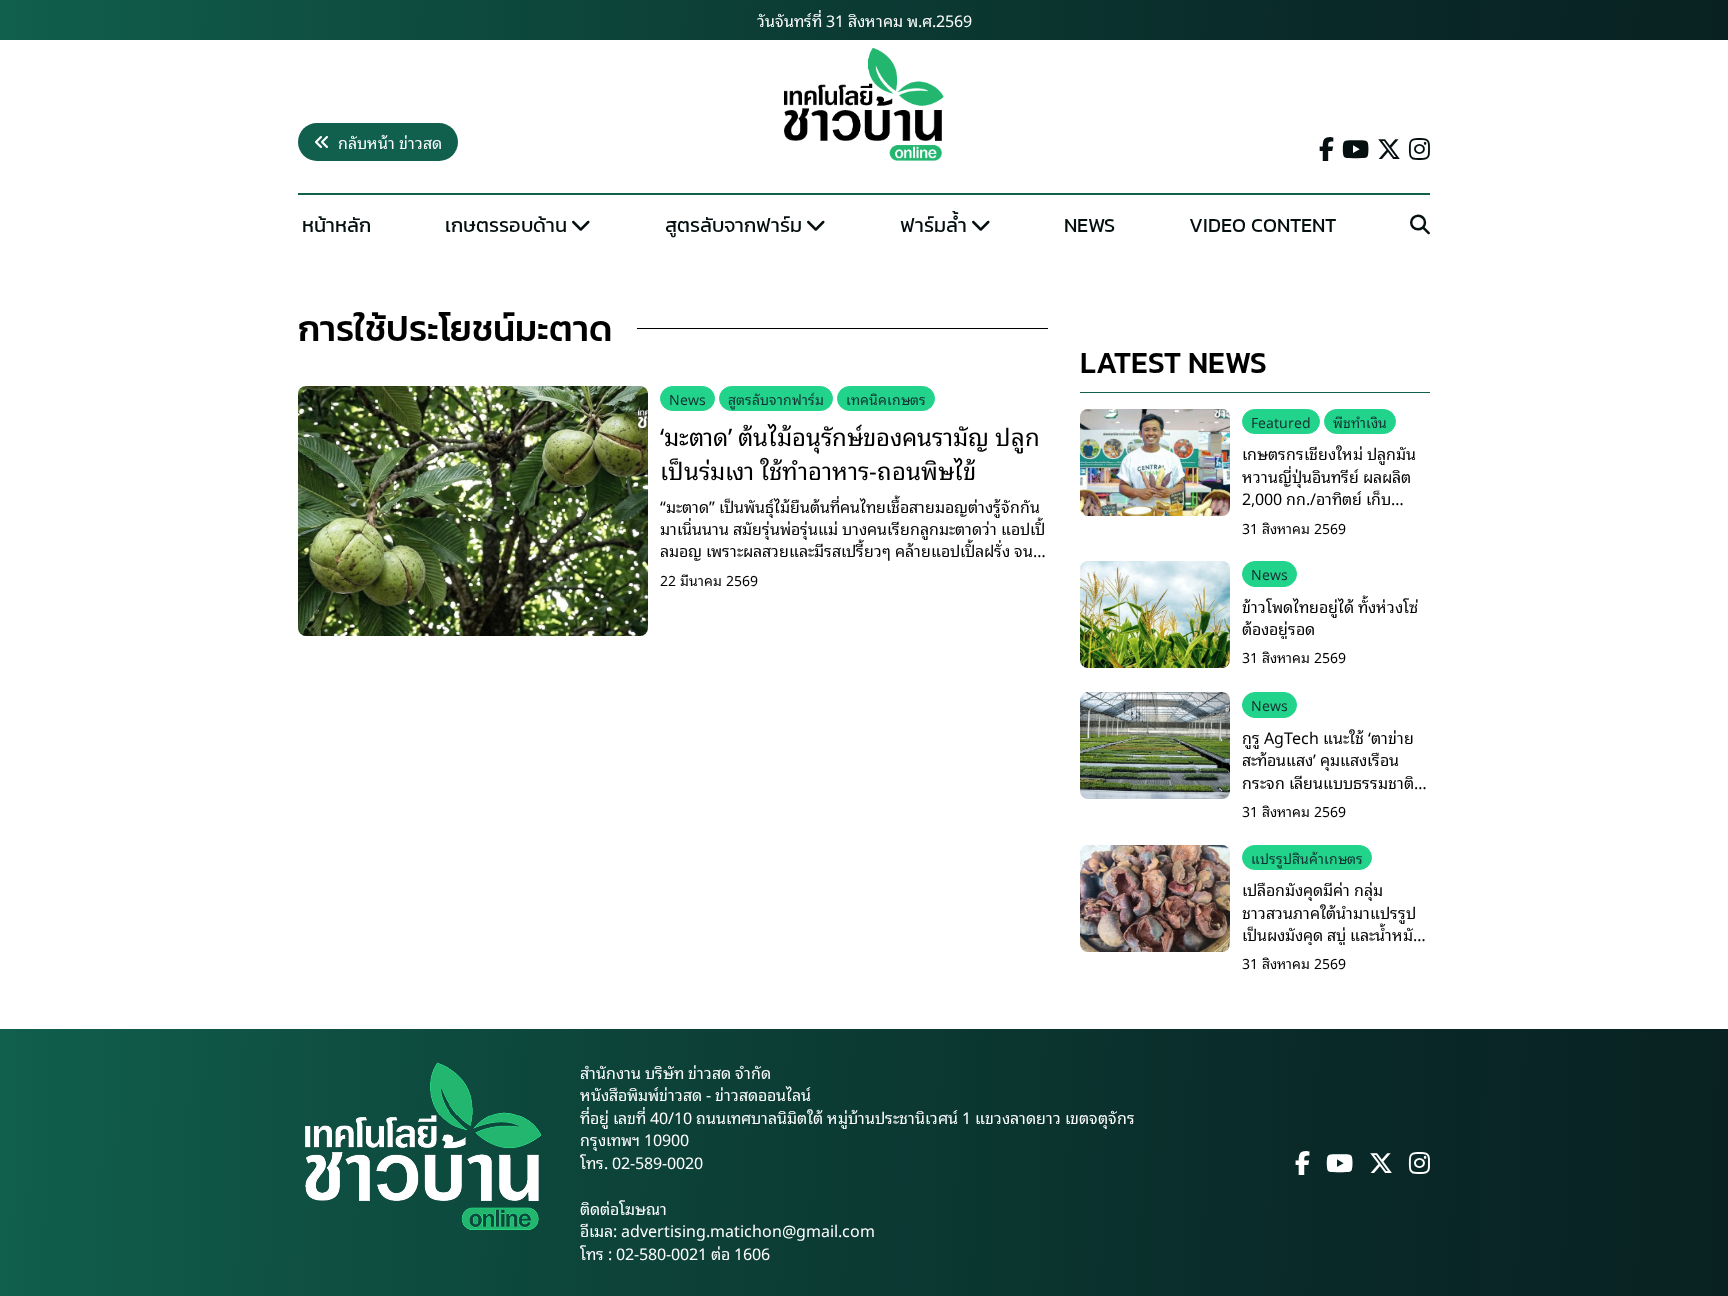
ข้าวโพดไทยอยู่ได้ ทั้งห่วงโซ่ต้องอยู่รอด (1330, 617)
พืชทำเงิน (1360, 421)
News (1089, 225)
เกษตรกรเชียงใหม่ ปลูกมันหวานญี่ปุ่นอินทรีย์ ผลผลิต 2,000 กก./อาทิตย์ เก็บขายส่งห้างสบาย (1329, 486)
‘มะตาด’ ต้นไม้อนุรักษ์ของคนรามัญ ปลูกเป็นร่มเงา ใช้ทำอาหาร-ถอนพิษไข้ (850, 452)
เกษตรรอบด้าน (506, 225)
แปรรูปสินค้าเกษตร (1307, 857)
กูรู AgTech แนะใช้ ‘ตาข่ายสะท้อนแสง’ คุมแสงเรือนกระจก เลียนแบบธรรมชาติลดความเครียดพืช (1328, 770)
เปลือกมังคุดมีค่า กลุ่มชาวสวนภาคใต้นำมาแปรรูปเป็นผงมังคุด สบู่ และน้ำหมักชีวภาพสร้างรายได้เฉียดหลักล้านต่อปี (1333, 934)
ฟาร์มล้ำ (933, 225)
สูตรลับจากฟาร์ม (733, 225)
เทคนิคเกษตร (886, 398)
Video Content (1262, 225)
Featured (1281, 421)
